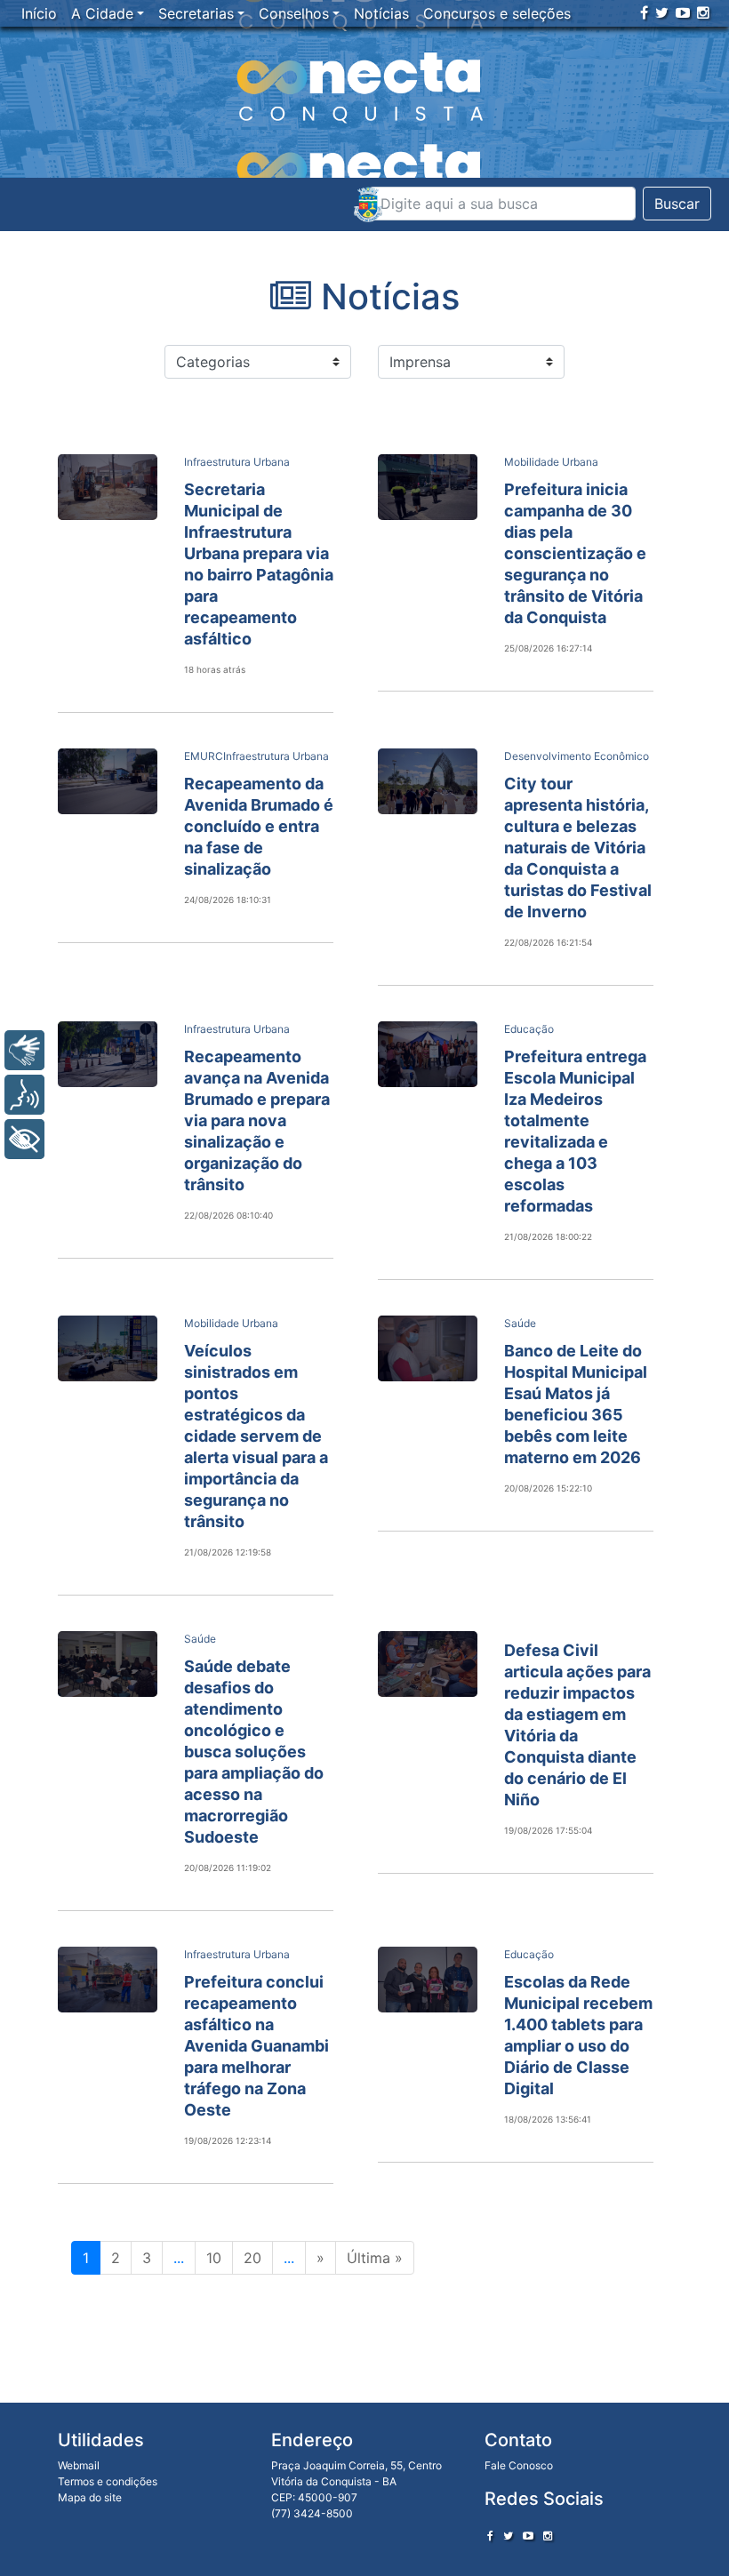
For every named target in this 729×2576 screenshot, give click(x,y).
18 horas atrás (215, 669)
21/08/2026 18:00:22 (548, 1236)
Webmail (79, 2465)
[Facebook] (644, 12)
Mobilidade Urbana (551, 462)
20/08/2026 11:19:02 (228, 1868)
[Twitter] (662, 12)
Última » (375, 2258)
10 (214, 2258)
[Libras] (24, 1050)
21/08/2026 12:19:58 (228, 1552)
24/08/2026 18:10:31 (228, 900)
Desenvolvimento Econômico (577, 756)
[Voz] (24, 1095)
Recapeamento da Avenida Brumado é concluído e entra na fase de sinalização (259, 826)
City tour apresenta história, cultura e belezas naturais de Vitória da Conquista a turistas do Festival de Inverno (578, 848)
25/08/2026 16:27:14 (548, 648)
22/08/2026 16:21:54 (548, 942)
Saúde (520, 1323)
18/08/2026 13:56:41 (548, 2119)
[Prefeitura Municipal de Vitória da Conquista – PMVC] (368, 204)
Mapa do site (90, 2497)
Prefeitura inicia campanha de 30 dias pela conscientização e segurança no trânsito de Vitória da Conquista (575, 553)
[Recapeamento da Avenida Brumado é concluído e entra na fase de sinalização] (108, 781)
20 (252, 2258)
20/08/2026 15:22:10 (548, 1488)
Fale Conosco (519, 2465)
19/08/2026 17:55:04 (548, 1830)
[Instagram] (703, 12)
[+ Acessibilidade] (24, 1139)
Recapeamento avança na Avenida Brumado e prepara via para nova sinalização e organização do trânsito (257, 1120)
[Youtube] (683, 12)
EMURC (204, 756)
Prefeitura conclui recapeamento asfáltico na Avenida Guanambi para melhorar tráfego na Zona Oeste (256, 2046)
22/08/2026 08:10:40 (228, 1215)
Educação (529, 1029)
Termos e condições (108, 2481)
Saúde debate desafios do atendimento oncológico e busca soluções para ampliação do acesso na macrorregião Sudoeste (254, 1752)
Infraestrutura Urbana (237, 462)
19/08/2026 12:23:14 (228, 2140)
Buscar (677, 204)
